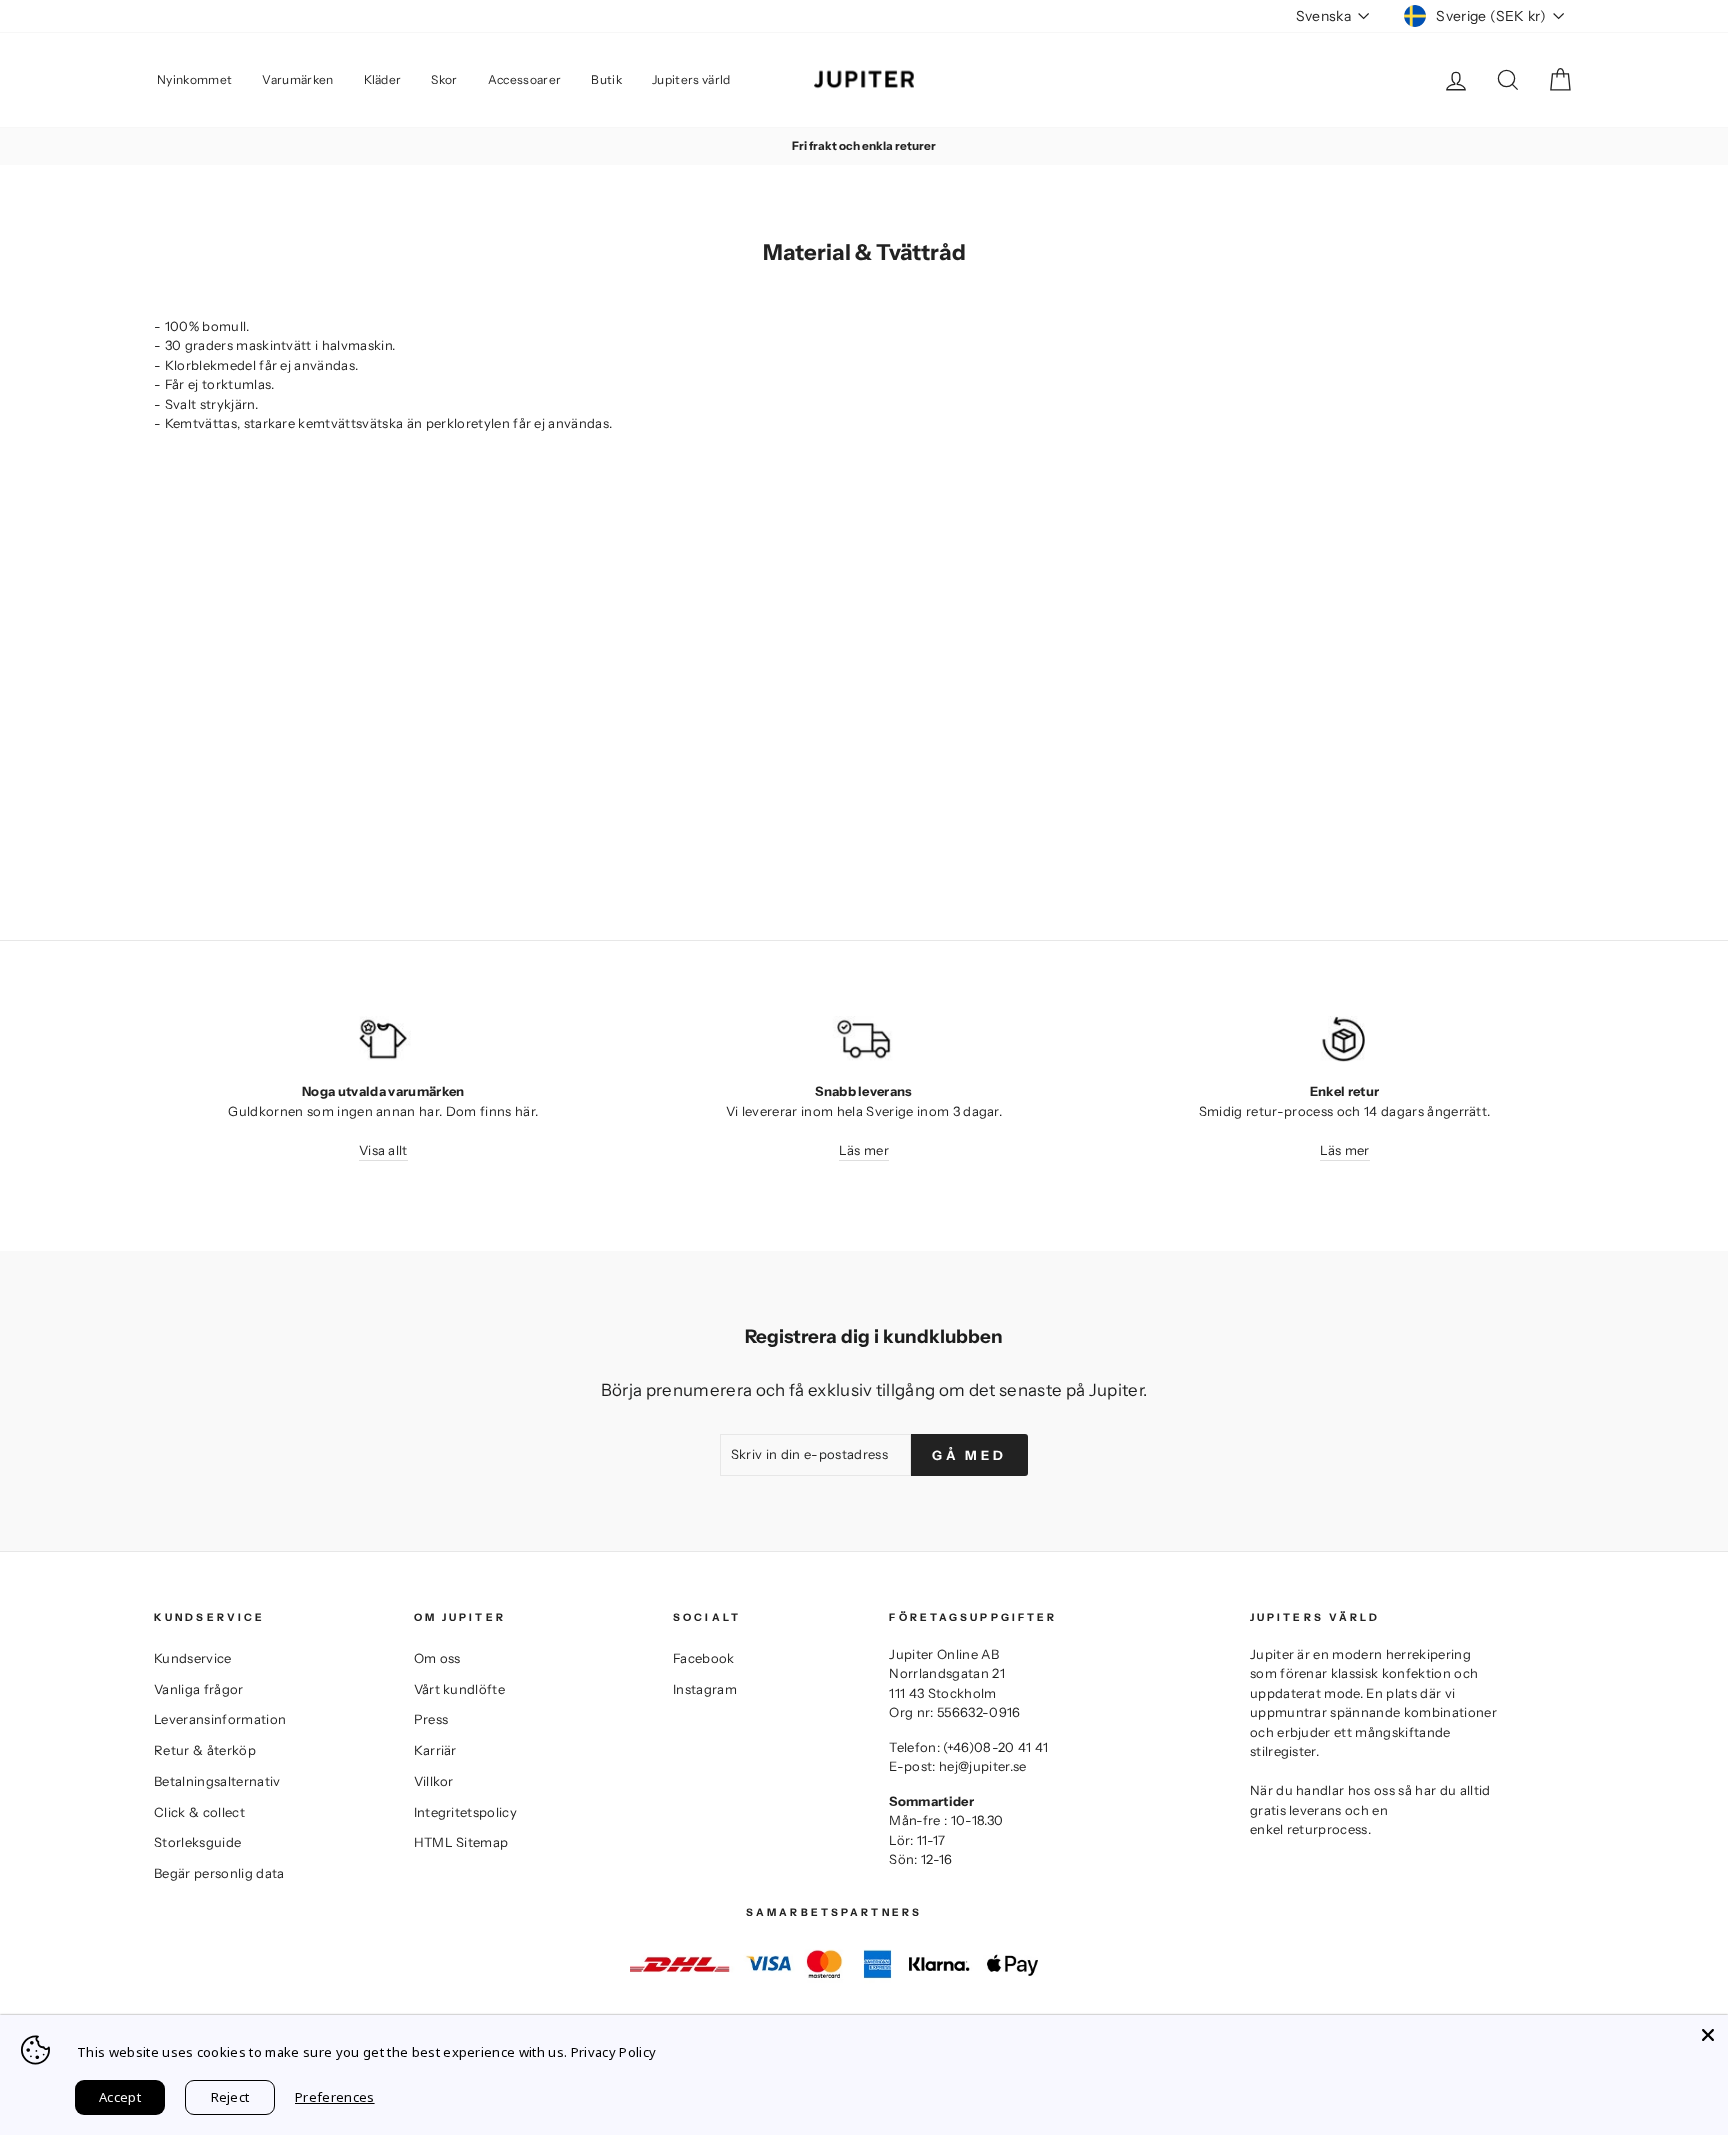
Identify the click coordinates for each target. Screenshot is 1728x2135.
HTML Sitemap (461, 1842)
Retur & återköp (205, 1750)
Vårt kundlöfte (460, 1689)
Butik (606, 79)
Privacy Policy (614, 2052)
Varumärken (297, 79)
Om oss (437, 1658)
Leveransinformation (220, 1719)
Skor (444, 79)
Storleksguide (197, 1842)
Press (431, 1719)
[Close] (1708, 2035)
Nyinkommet (194, 79)
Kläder (383, 79)
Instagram (705, 1689)
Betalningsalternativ (217, 1781)
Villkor (434, 1781)
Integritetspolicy (466, 1812)
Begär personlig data (219, 1873)
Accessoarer (525, 79)
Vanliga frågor (199, 1689)
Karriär (435, 1750)
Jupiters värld (691, 79)
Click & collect (199, 1812)
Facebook (704, 1658)
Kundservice (193, 1658)
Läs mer (864, 1150)
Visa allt (383, 1150)
